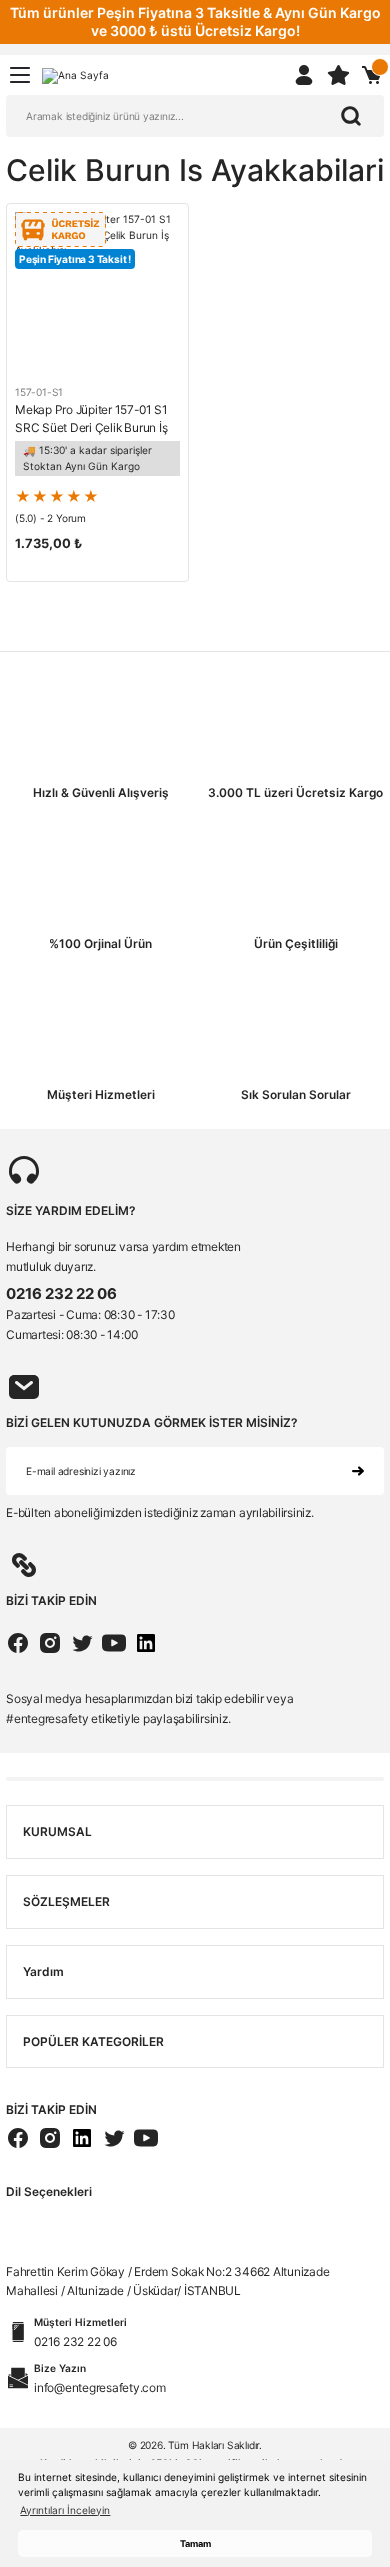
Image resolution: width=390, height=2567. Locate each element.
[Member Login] (304, 75)
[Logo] (75, 74)
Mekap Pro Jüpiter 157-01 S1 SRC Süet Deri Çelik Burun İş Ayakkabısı (91, 419)
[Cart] (372, 75)
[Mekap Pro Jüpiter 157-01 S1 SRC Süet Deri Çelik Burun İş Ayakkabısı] (97, 294)
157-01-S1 (39, 392)
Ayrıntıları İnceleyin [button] (65, 2510)
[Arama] (351, 116)
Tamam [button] (195, 2543)
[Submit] (358, 1471)
